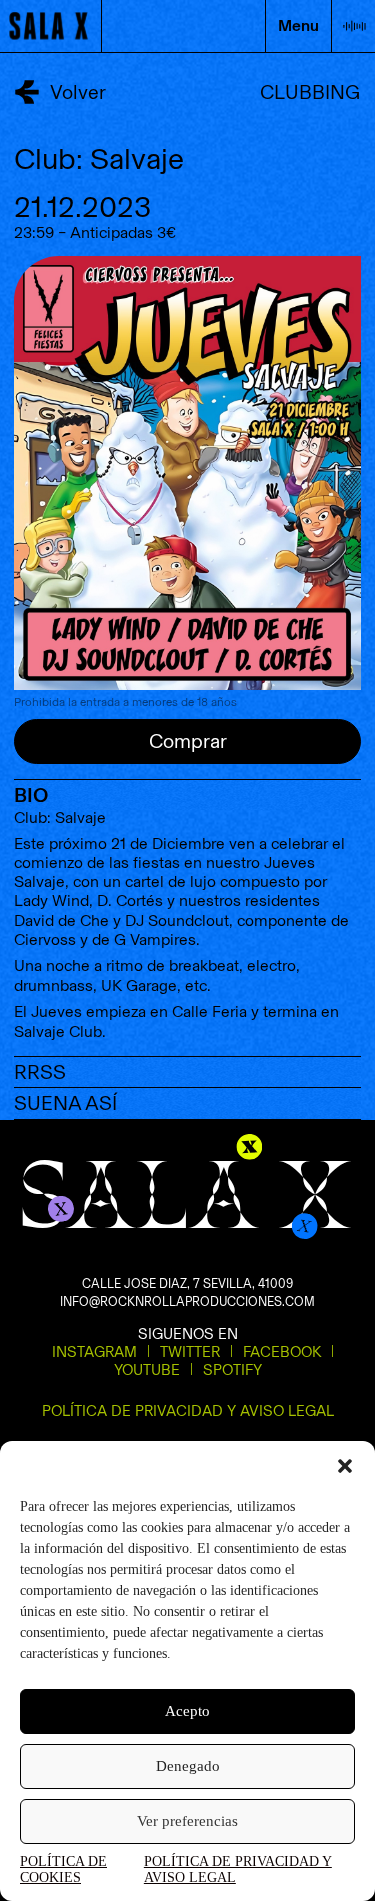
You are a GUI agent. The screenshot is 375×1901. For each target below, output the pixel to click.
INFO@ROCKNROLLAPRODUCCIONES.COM (187, 1301)
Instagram (94, 1352)
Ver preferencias (187, 1821)
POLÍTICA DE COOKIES (63, 1869)
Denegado (188, 1766)
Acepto (187, 1711)
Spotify (232, 1370)
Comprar (188, 741)
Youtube (147, 1370)
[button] (345, 1466)
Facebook (282, 1352)
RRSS (40, 1072)
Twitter (190, 1352)
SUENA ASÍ (65, 1103)
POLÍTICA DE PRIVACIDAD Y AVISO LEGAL (238, 1869)
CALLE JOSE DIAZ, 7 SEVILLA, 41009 (187, 1283)
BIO (31, 795)
